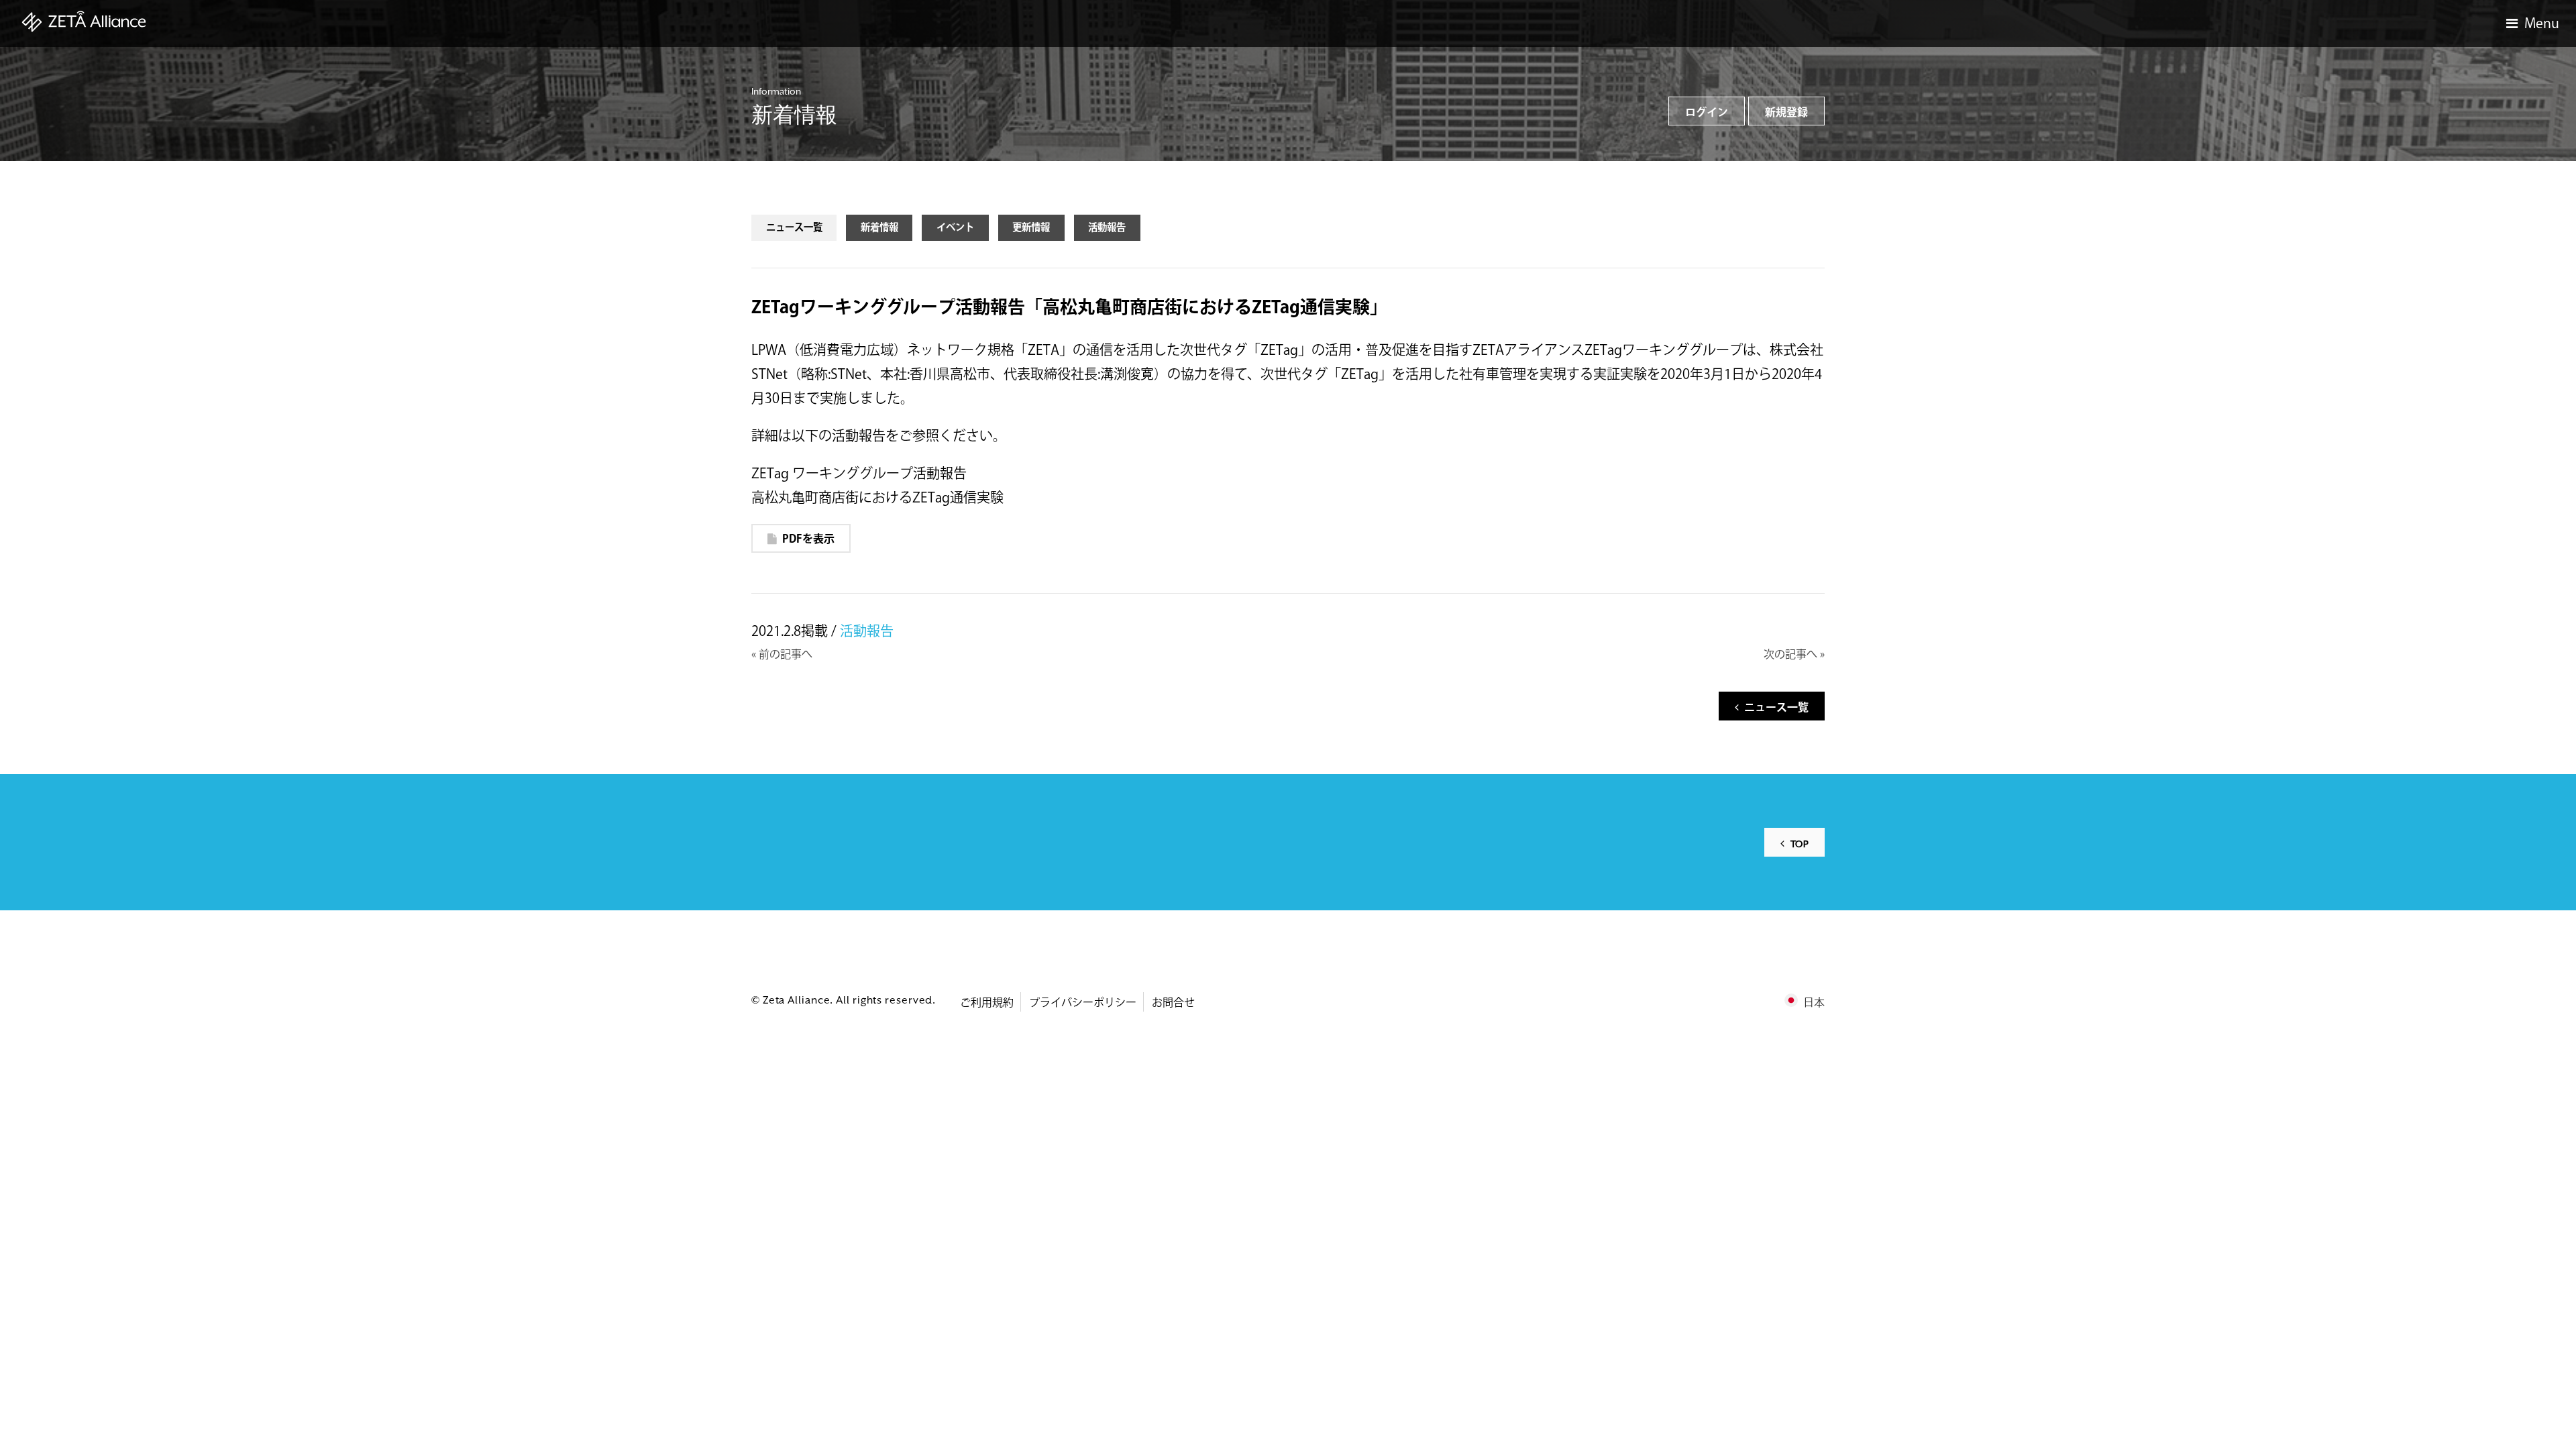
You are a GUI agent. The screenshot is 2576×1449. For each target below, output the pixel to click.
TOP (1800, 844)
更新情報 (1031, 228)
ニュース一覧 (794, 228)
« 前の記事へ (782, 655)
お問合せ (1173, 1003)
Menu (2542, 24)
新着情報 (879, 228)
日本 (1814, 1003)
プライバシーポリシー (1083, 1003)
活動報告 (1107, 228)
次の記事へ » (1794, 655)
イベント (955, 228)
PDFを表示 (808, 540)
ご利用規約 (987, 1003)
